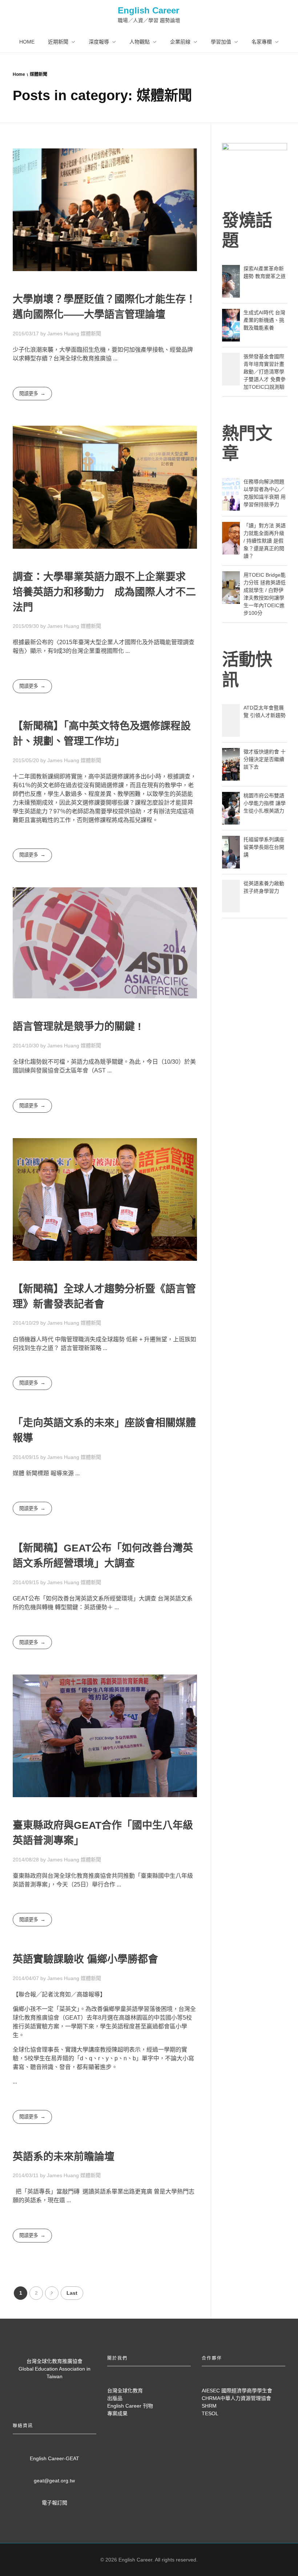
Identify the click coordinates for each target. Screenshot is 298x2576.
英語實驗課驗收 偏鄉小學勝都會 (85, 1959)
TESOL (210, 2413)
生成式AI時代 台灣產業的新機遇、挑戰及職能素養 (264, 320)
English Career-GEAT (55, 2458)
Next (52, 2293)
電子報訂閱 (55, 2503)
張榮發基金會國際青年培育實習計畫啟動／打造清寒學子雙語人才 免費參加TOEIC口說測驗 (265, 372)
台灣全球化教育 (125, 2391)
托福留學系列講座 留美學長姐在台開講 (264, 847)
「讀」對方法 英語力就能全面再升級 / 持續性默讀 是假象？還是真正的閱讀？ (265, 541)
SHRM (209, 2406)
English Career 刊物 (130, 2406)
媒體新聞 (91, 334)
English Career (148, 10)
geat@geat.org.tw (54, 2481)
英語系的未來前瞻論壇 (64, 2157)
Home (19, 74)
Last (72, 2293)
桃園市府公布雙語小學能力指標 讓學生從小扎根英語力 (265, 803)
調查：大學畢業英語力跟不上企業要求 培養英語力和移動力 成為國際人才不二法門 (104, 592)
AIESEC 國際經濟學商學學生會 (237, 2391)
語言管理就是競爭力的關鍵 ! (77, 1027)
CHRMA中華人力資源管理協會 (236, 2398)
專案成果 (117, 2413)
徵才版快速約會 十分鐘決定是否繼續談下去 (265, 759)
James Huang (64, 334)
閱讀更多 (29, 394)
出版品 (115, 2398)
